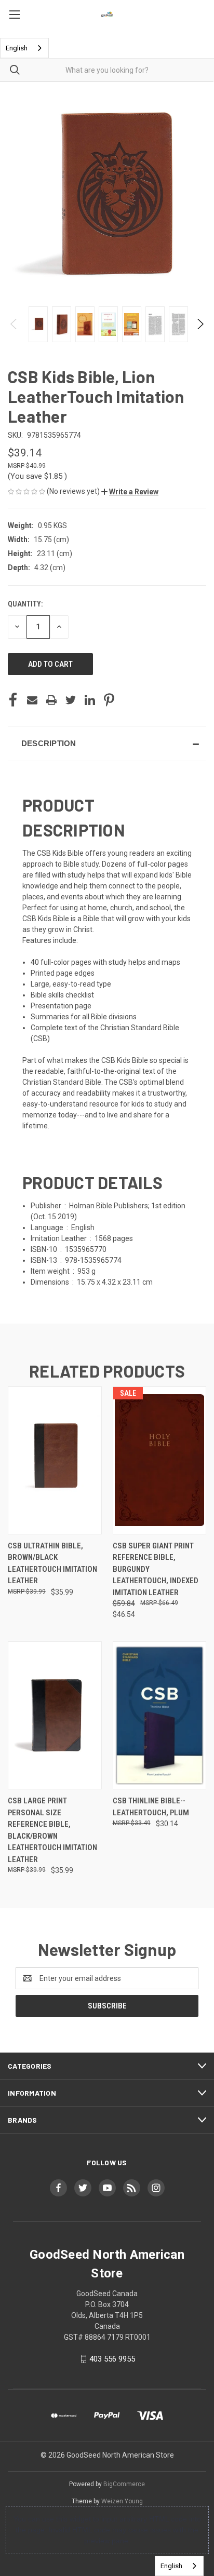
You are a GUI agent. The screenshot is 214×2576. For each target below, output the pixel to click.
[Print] (51, 700)
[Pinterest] (109, 700)
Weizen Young (122, 2501)
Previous (14, 324)
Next (200, 324)
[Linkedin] (90, 700)
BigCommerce (124, 2484)
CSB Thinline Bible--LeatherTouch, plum (151, 1807)
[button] (130, 492)
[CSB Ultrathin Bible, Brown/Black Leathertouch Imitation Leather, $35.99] (55, 1460)
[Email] (32, 700)
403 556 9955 (112, 2359)
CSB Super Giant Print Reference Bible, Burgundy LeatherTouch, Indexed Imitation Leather (156, 1569)
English (17, 48)
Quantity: (25, 604)
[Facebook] (13, 700)
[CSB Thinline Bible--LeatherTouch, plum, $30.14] (160, 1715)
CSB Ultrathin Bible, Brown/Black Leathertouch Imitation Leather (52, 1563)
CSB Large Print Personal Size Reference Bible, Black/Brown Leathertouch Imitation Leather (52, 1830)
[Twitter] (71, 700)
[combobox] (24, 48)
